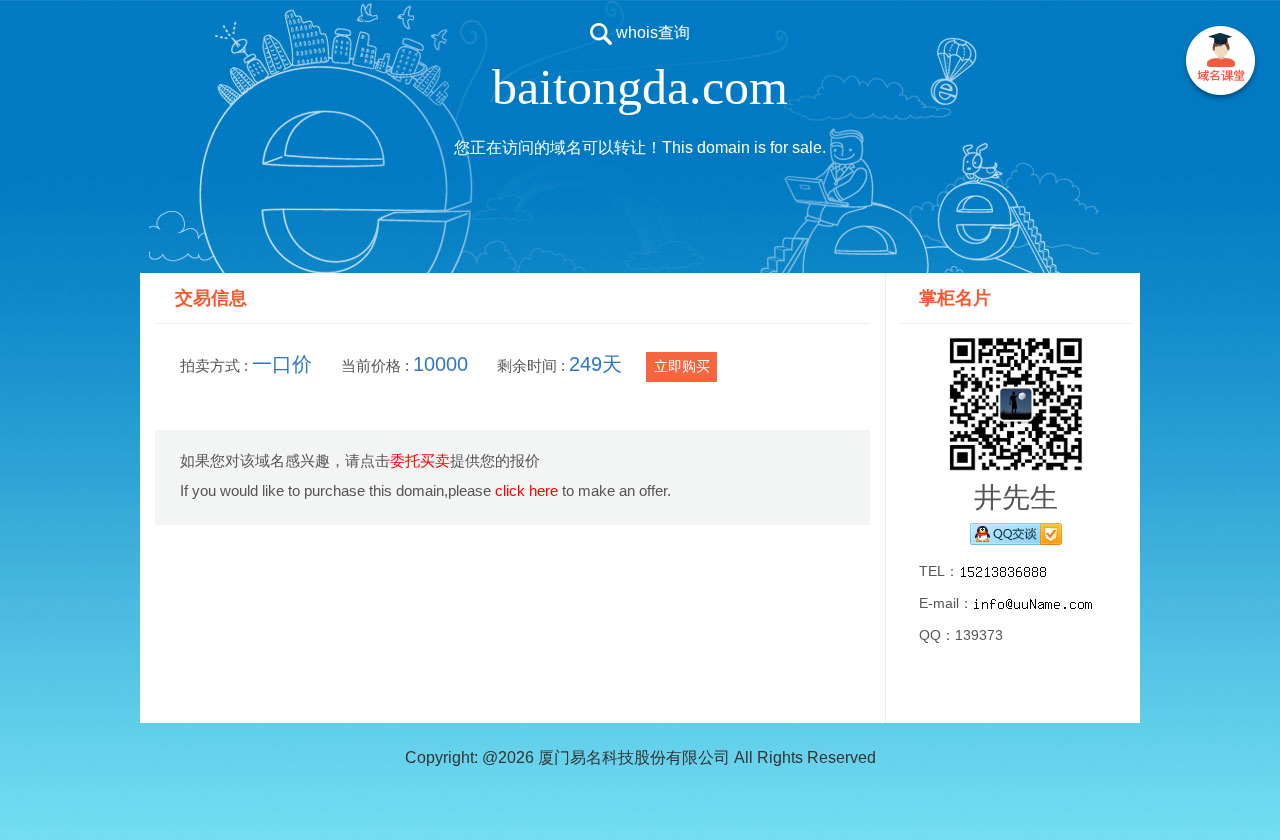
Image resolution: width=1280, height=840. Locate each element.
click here (526, 490)
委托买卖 (420, 460)
